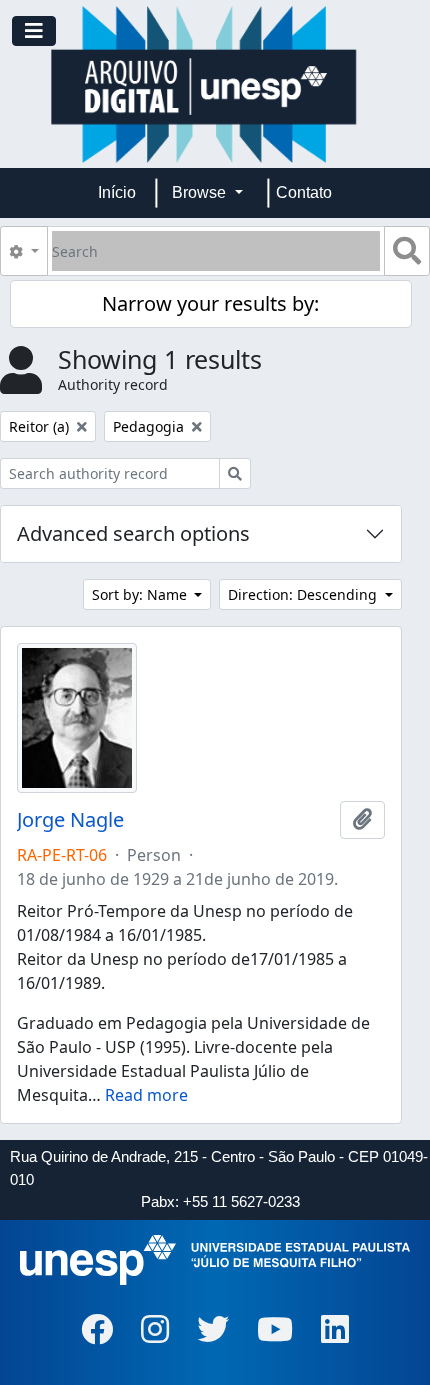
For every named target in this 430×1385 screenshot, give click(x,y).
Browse (201, 192)
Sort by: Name (141, 594)
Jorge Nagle (70, 820)
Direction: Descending (304, 594)
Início (117, 192)
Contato (304, 192)
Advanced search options (133, 533)
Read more (146, 1095)
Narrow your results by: (210, 303)
